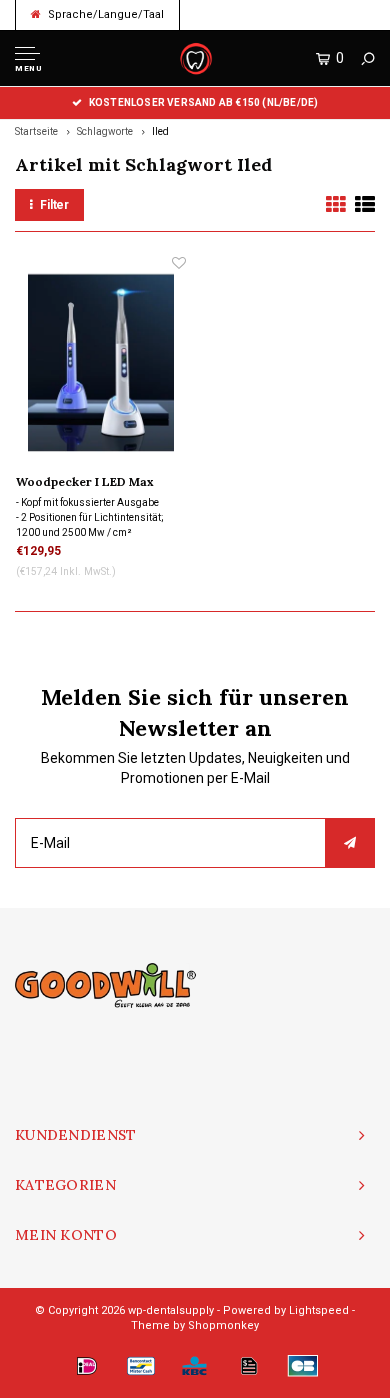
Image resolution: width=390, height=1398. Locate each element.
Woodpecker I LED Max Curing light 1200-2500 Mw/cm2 (86, 483)
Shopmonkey (223, 1325)
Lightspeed (319, 1310)
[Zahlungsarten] (87, 1366)
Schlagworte (105, 131)
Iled (160, 131)
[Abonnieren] (350, 843)
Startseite (36, 131)
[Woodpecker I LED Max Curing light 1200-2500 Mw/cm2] (101, 362)
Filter (54, 205)
